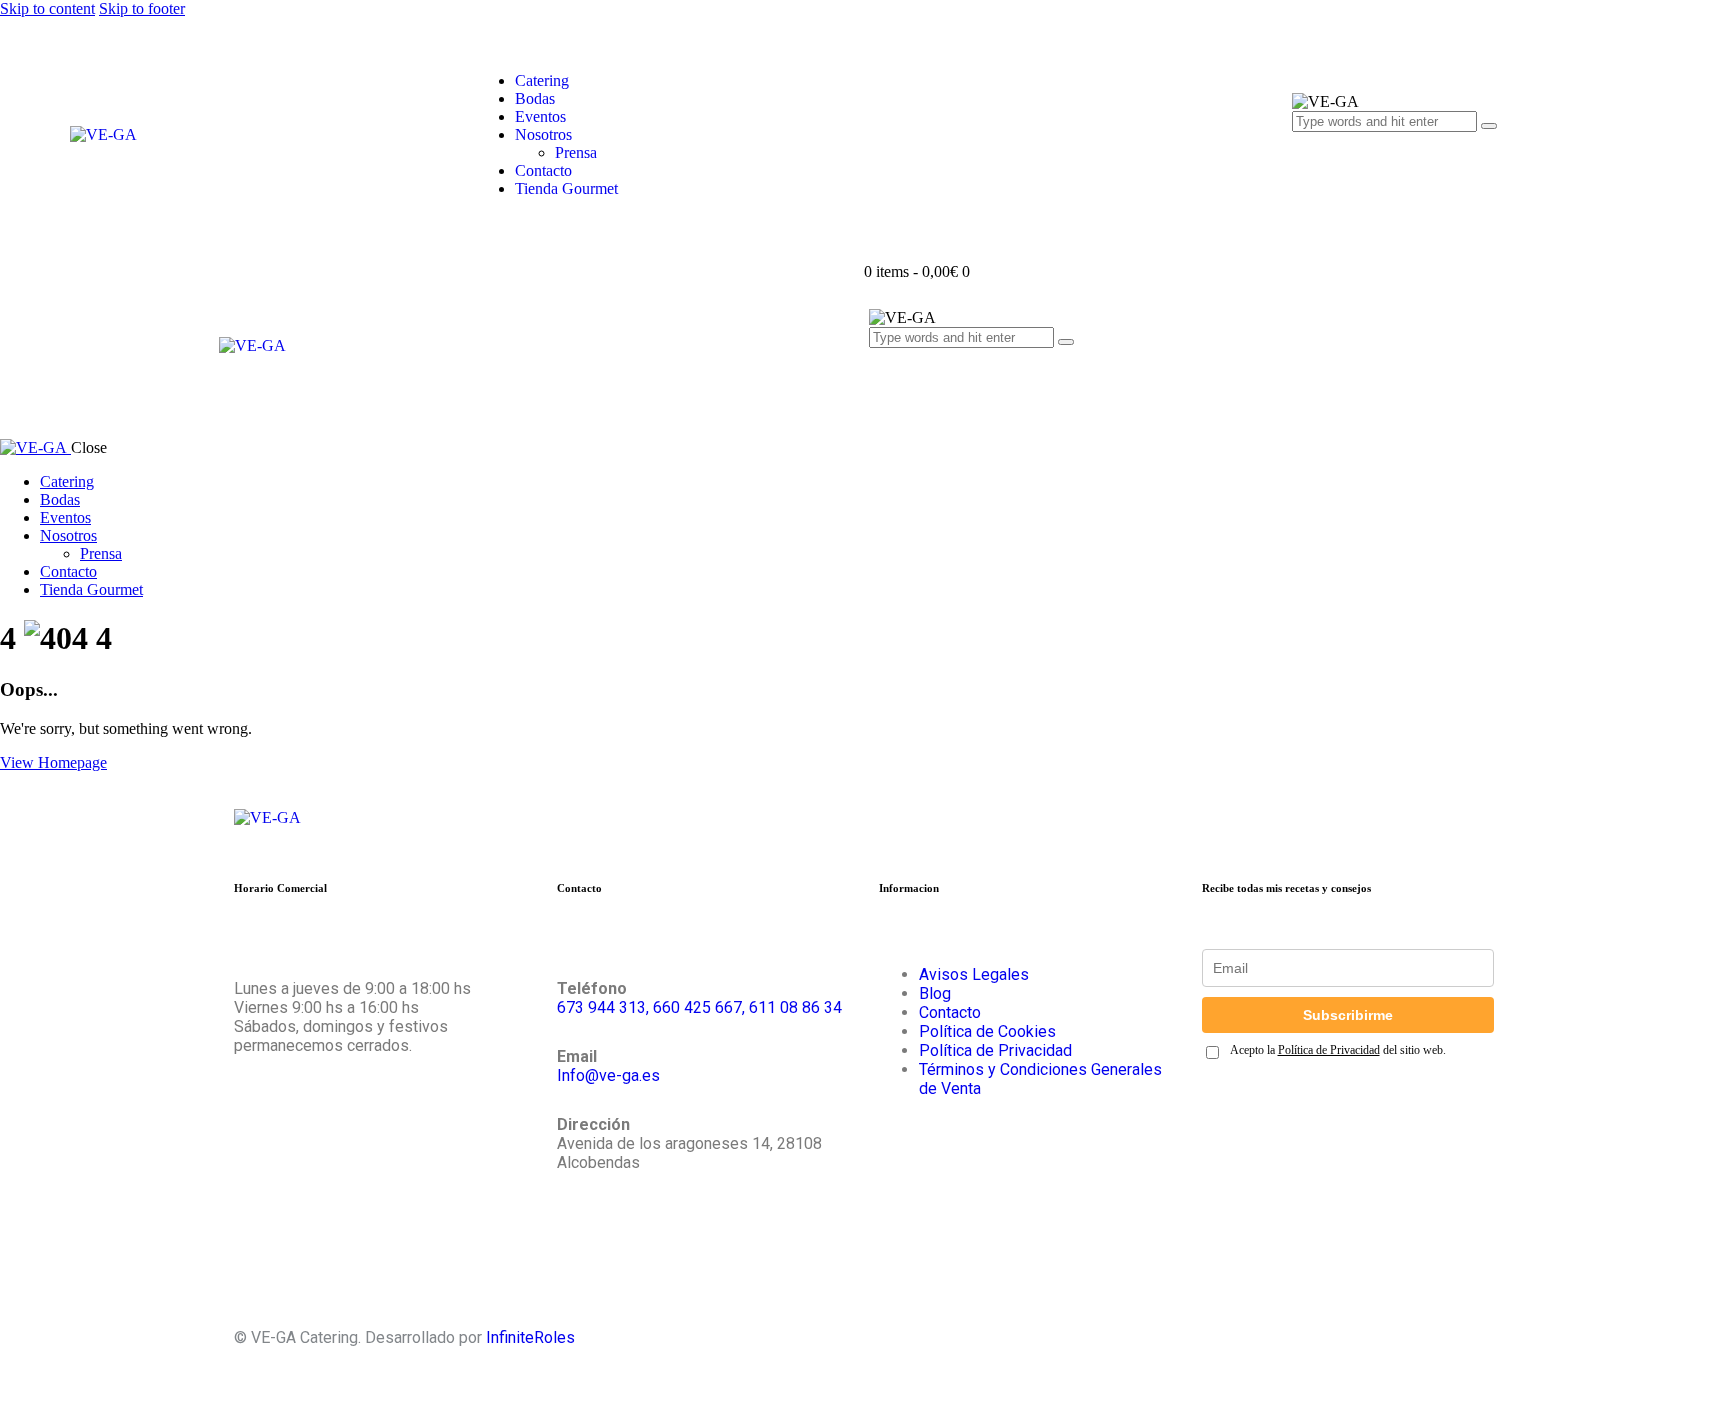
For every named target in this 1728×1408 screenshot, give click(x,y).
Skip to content (47, 8)
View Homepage (53, 762)
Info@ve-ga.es (608, 1075)
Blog (935, 993)
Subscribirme (1348, 1015)
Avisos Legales (974, 974)
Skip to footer (142, 8)
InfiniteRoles (530, 1337)
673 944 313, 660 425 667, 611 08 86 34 (699, 1007)
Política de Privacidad (995, 1050)
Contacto (950, 1012)
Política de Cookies (987, 1031)
